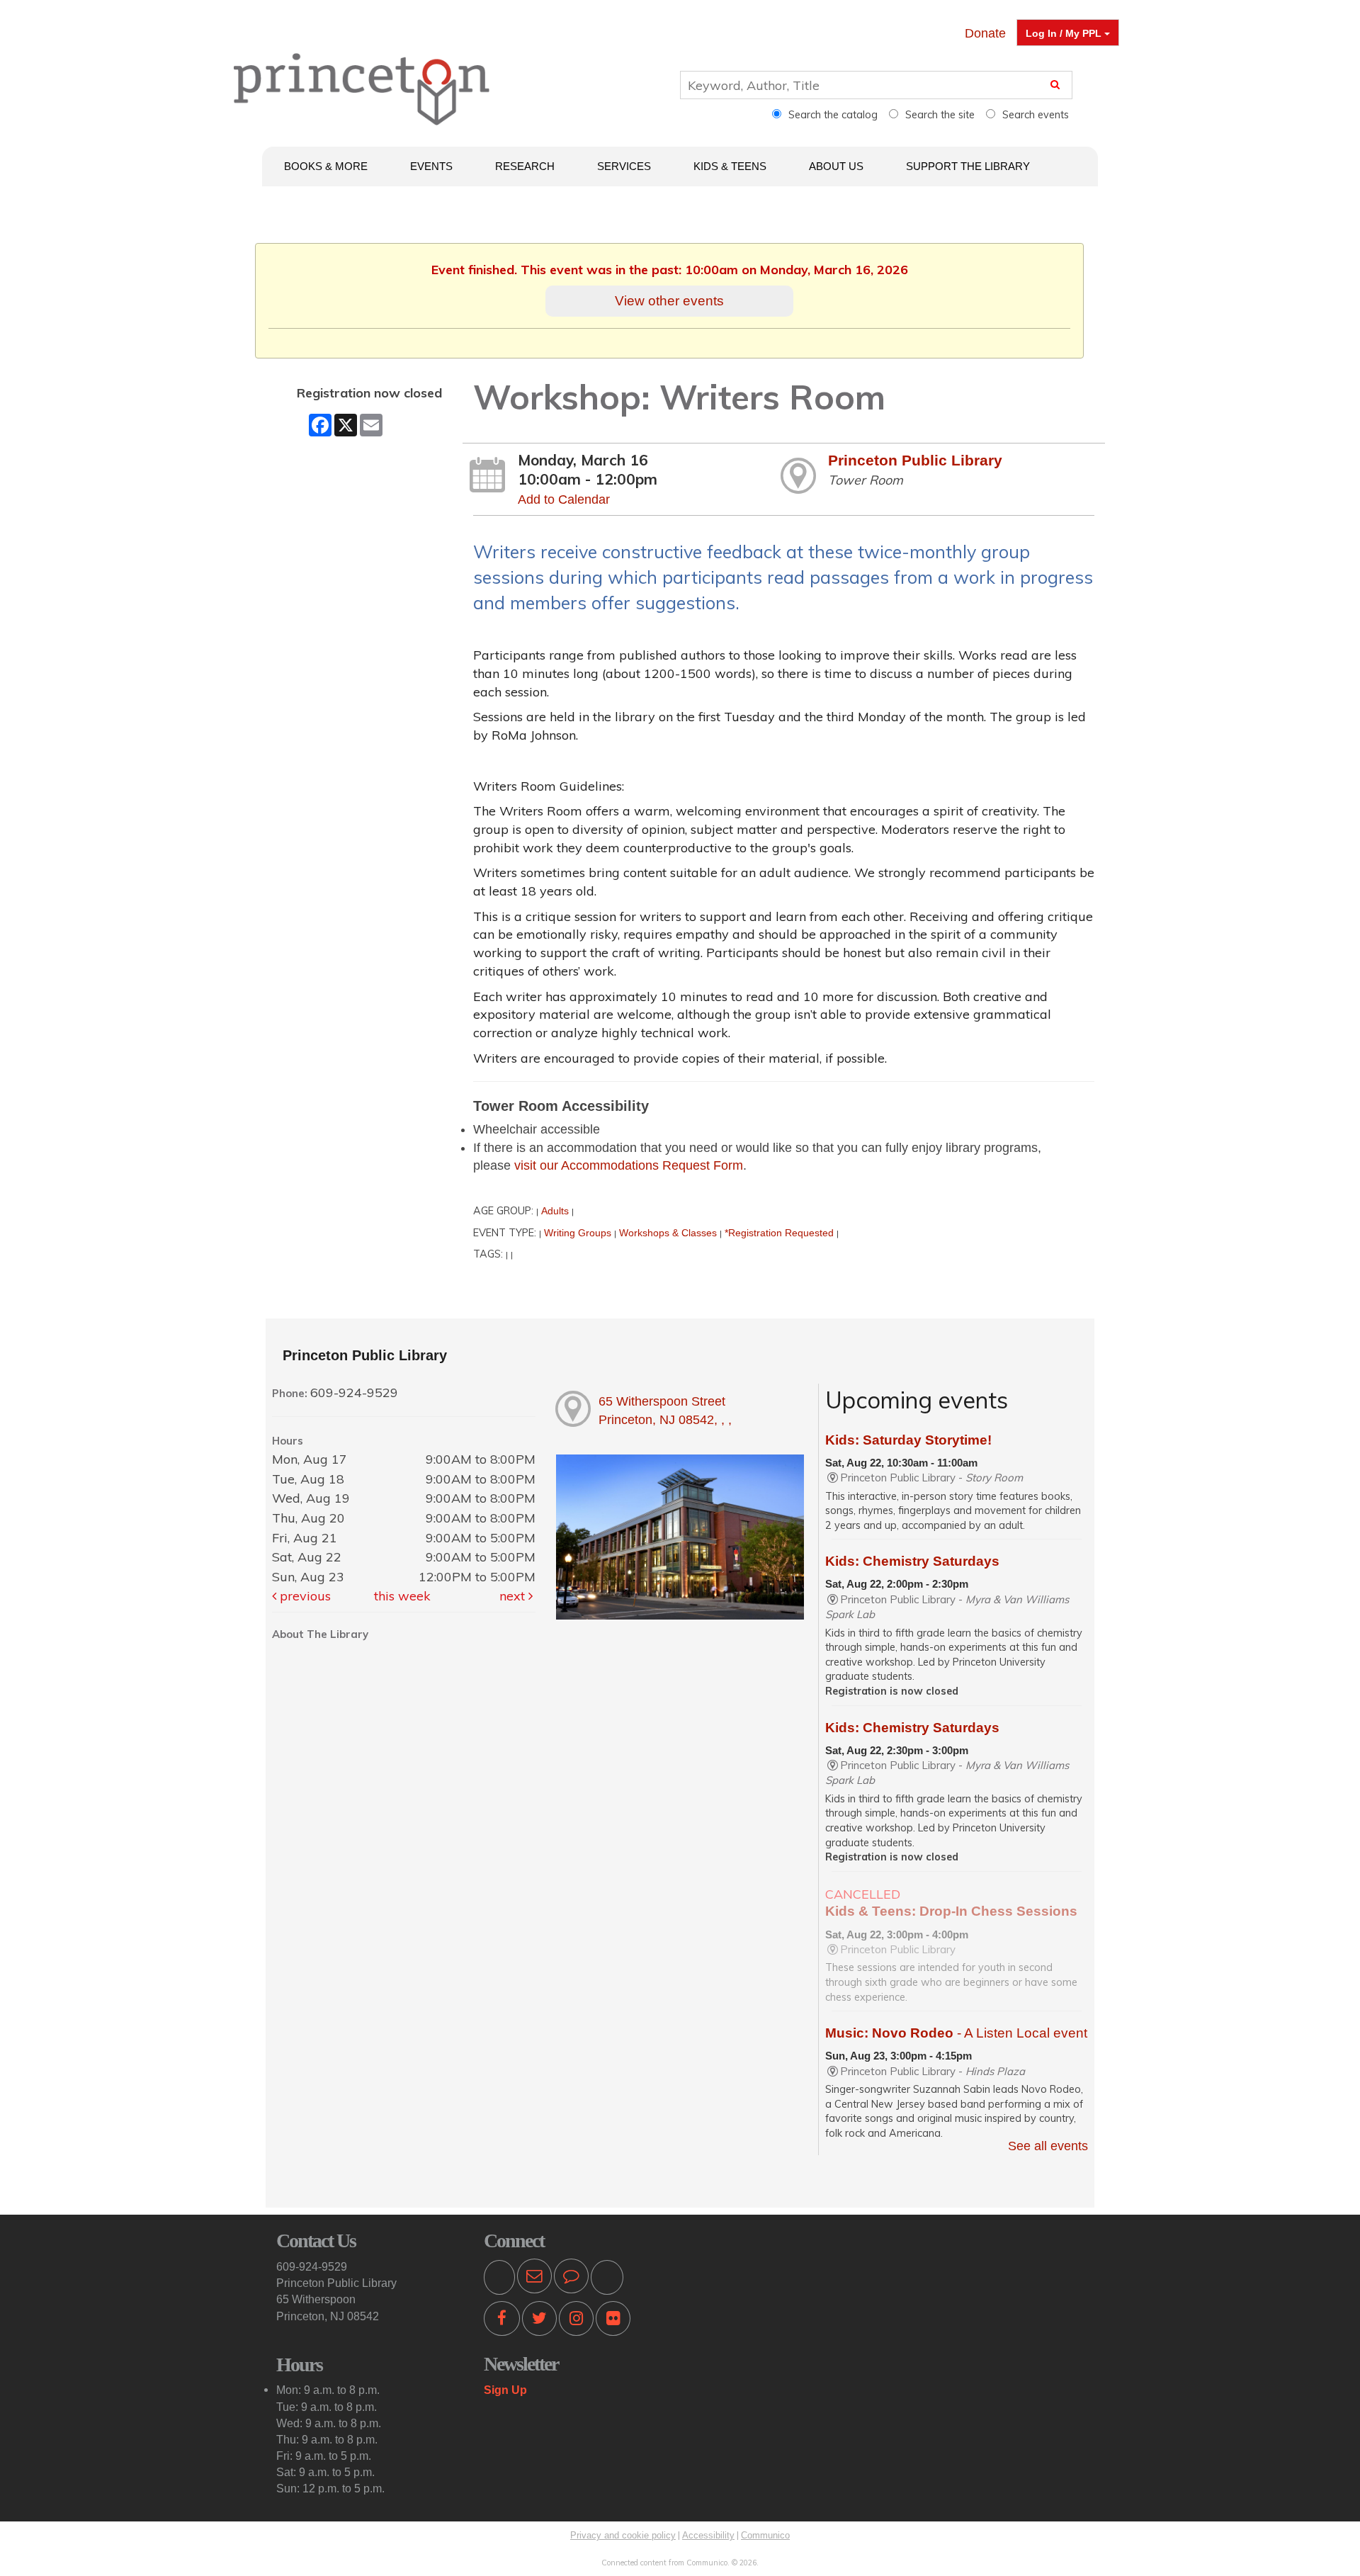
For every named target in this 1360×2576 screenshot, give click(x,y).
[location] (607, 2278)
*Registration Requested (779, 1233)
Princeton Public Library (915, 460)
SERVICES (624, 166)
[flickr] (613, 2321)
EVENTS (431, 166)
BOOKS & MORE (326, 166)
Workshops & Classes (668, 1233)
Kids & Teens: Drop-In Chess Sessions (951, 1911)
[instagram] (576, 2321)
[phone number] (499, 2278)
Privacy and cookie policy (623, 2535)
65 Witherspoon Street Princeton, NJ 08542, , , (665, 1411)
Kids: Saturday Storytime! (908, 1440)
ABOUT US (836, 166)
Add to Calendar (564, 499)
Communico (765, 2535)
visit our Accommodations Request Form (629, 1165)
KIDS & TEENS (730, 166)
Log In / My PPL (1065, 33)
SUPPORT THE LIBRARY (968, 166)
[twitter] (539, 2321)
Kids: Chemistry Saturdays (912, 1561)
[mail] (534, 2278)
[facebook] (502, 2321)
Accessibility (708, 2535)
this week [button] (402, 1596)
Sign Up (505, 2390)
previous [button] (304, 1596)
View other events (669, 300)
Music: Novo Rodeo (956, 2033)
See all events (1048, 2146)
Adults (555, 1211)
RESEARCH (525, 166)
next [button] (514, 1596)
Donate (985, 33)
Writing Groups (578, 1233)
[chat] (571, 2278)
